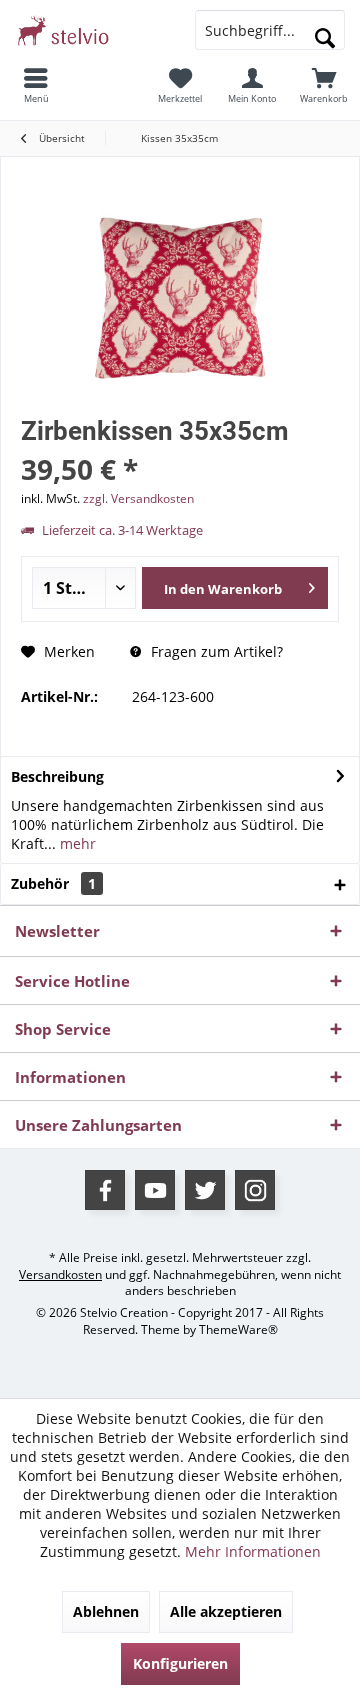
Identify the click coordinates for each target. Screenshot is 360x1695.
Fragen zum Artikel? (215, 651)
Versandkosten (60, 1274)
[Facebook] (105, 1190)
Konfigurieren (180, 1663)
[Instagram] (255, 1190)
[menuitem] (36, 85)
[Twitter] (205, 1190)
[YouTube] (155, 1190)
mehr (76, 843)
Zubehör (53, 883)
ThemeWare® (238, 1329)
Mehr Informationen (253, 1551)
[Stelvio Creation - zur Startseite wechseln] (90, 30)
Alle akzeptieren (226, 1611)
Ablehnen (106, 1611)
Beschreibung (57, 776)
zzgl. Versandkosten (138, 498)
